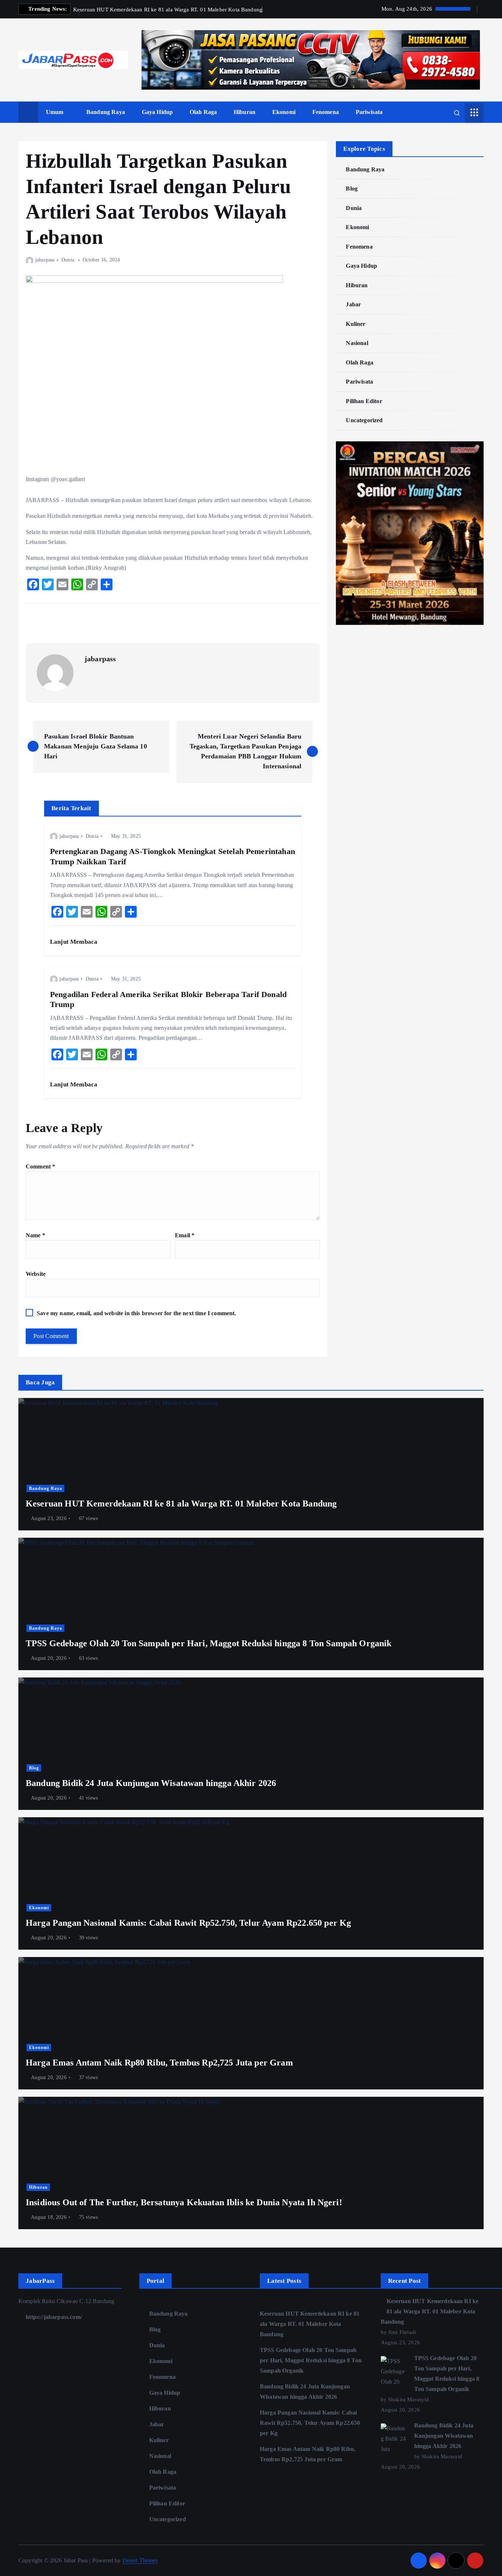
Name (35, 1235)
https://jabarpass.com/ (53, 2317)
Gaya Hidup (157, 112)
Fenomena (326, 112)
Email (185, 1235)
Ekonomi (284, 112)
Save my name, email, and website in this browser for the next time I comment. (136, 1313)
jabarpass (45, 260)
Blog (352, 188)
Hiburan (245, 112)
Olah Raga (203, 112)
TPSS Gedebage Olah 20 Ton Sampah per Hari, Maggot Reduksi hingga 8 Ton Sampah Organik (311, 2360)
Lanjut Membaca (74, 942)
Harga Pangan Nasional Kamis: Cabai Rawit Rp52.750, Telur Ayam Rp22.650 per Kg (310, 2423)
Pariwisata (369, 112)
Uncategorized (364, 420)
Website (36, 1274)
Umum (55, 112)
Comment (40, 1166)
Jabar (353, 304)
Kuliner (356, 324)
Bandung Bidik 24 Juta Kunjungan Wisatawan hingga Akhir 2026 (444, 2436)
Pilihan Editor (364, 401)
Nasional (357, 343)
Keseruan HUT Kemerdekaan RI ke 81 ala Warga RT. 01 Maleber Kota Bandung (310, 2324)
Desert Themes (140, 2560)
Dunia (68, 260)
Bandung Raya (106, 112)
